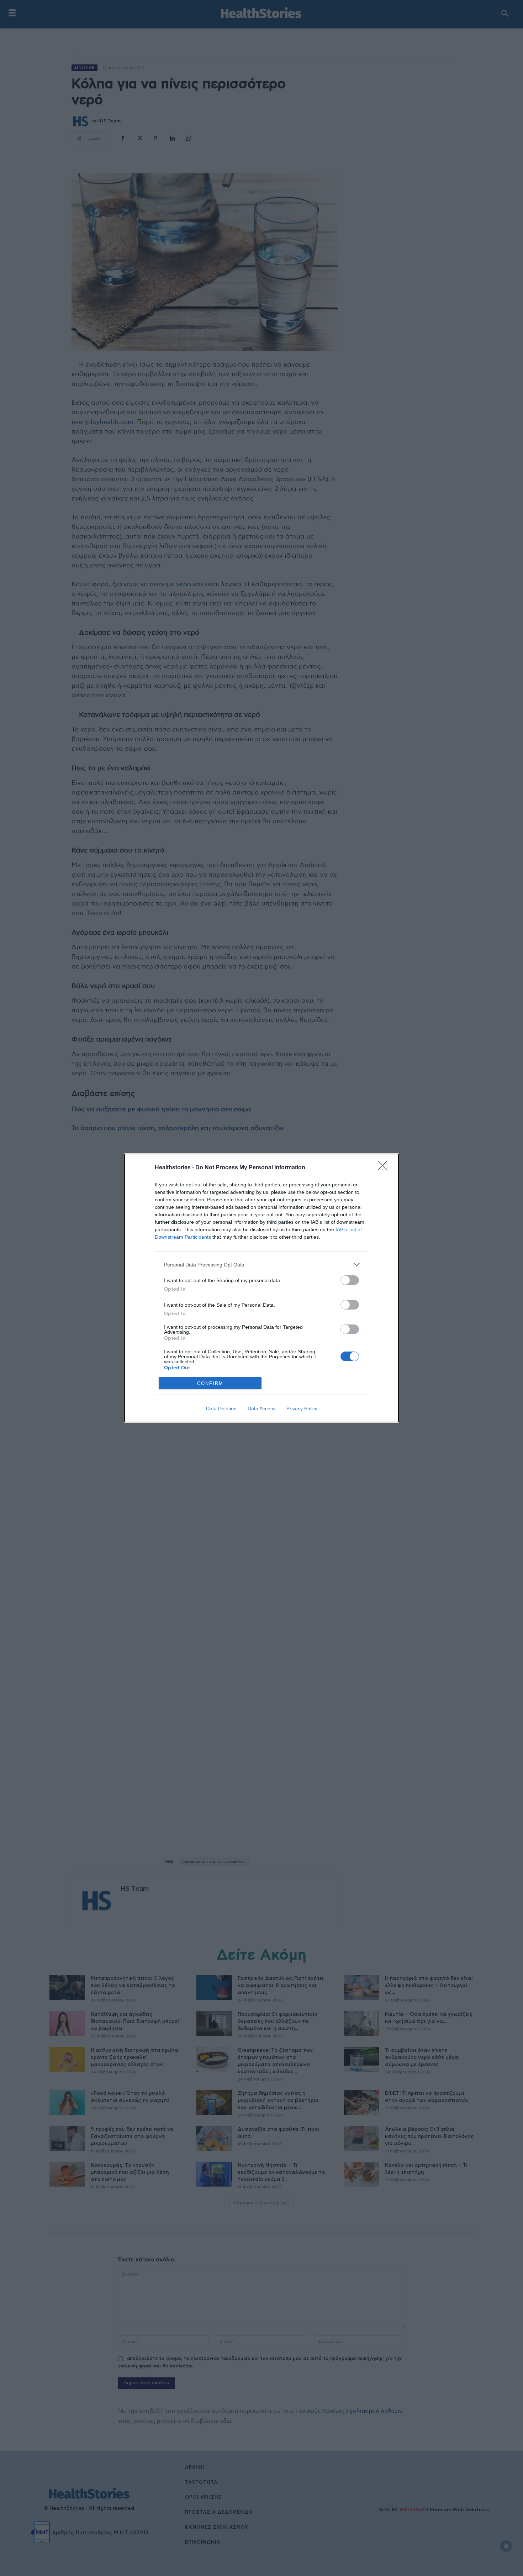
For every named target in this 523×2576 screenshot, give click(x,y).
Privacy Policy (302, 1408)
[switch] (350, 1280)
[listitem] (261, 1265)
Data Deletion (221, 1408)
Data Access (261, 1408)
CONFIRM (210, 1383)
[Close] (385, 1168)
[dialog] (261, 1288)
